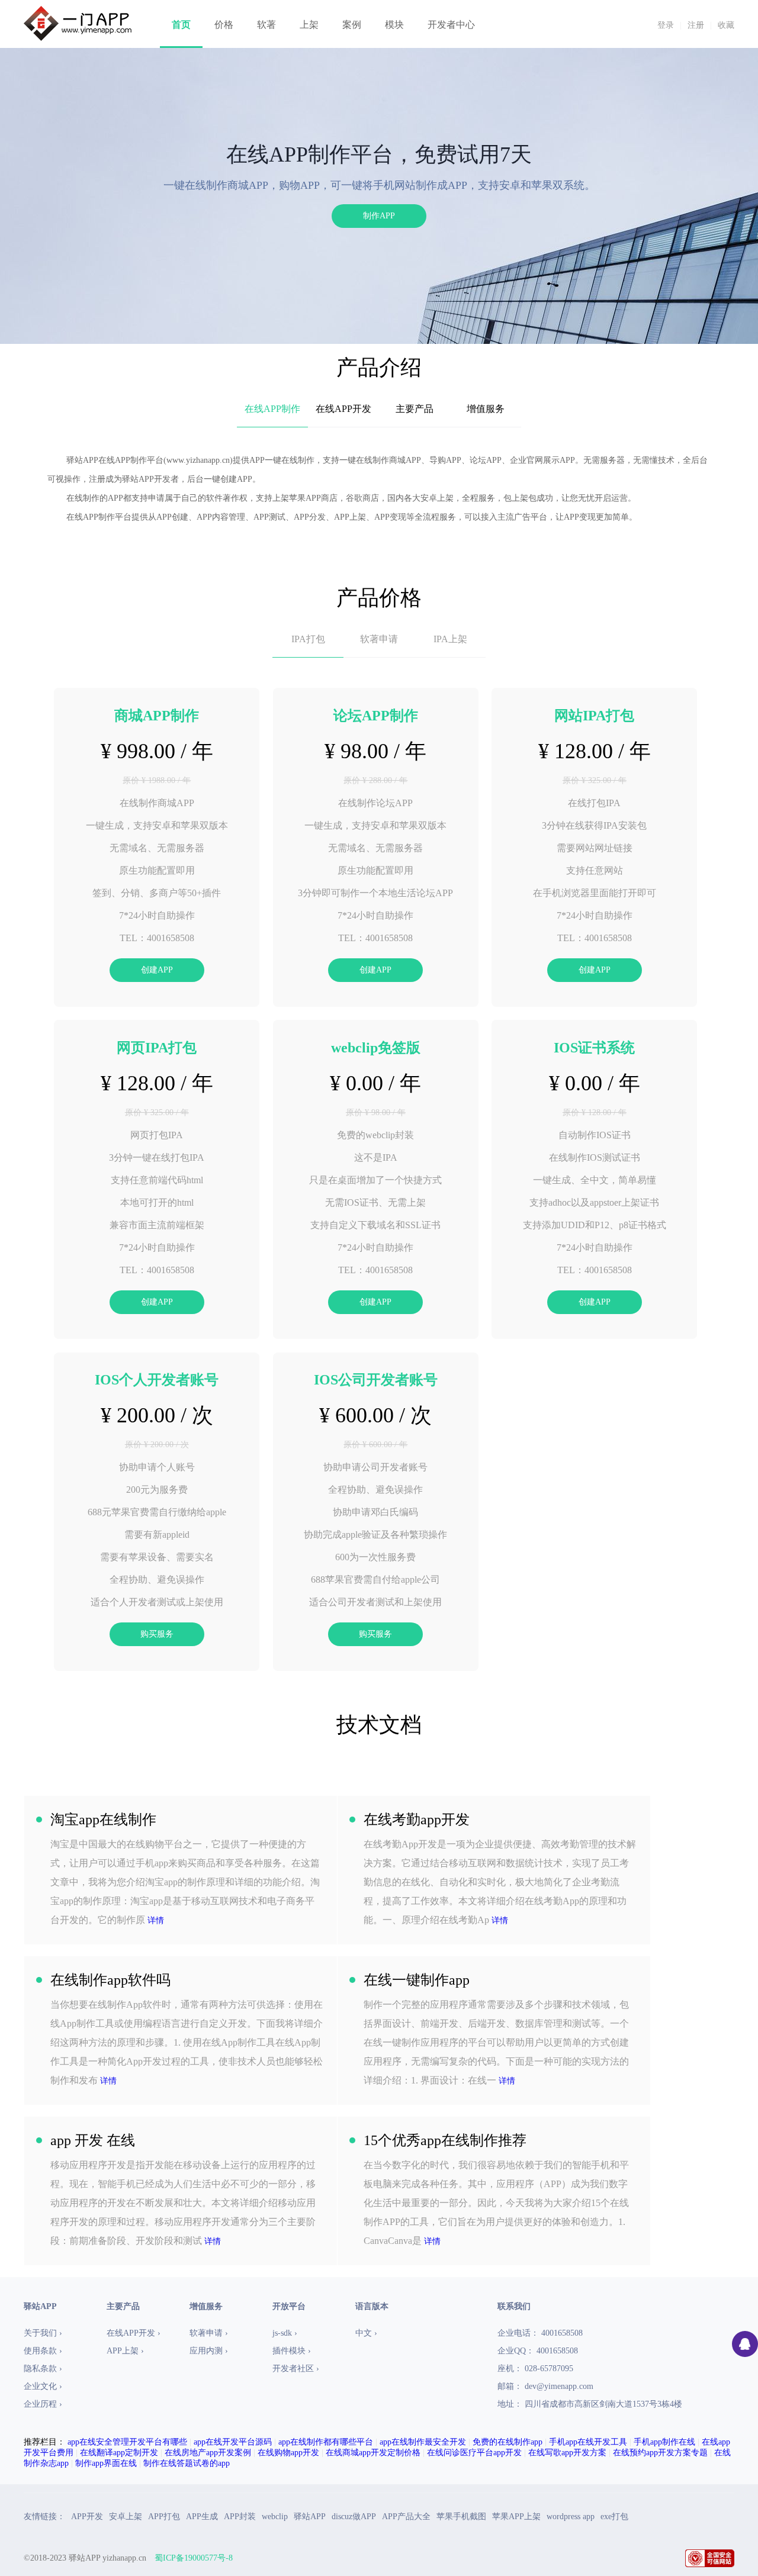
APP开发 (87, 2517)
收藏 (726, 25)
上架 (309, 25)
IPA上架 (450, 639)
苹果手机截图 (461, 2517)
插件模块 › (292, 2351)
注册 (696, 25)
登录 (666, 25)
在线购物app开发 (288, 2453)
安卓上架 (126, 2517)
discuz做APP (354, 2517)
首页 (181, 25)
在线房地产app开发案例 (208, 2453)
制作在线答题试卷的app (187, 2463)
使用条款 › (43, 2351)
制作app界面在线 (106, 2463)
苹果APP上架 (516, 2517)
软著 (266, 25)
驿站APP (310, 2517)
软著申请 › (209, 2333)
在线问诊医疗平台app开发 (474, 2453)
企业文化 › (43, 2386)
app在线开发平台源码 (233, 2442)
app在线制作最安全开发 (423, 2442)
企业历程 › (43, 2404)
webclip (275, 2517)
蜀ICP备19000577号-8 (194, 2558)
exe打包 (614, 2517)
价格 (224, 25)
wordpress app (571, 2517)
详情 (156, 1920)
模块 (394, 25)
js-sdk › (285, 2333)
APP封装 (240, 2517)
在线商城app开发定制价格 (373, 2453)
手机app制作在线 (664, 2442)
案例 (352, 25)
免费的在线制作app (508, 2442)
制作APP (379, 216)
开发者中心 (451, 25)
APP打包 (164, 2517)
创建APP (157, 970)
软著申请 (379, 639)
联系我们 (514, 2306)
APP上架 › (125, 2351)
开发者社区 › (296, 2369)
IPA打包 (308, 639)
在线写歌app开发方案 (567, 2453)
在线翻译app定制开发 (119, 2453)
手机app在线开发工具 (588, 2442)
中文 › (366, 2333)
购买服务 (157, 1634)
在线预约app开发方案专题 (660, 2453)
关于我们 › (43, 2333)
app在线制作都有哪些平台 (326, 2442)
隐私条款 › (43, 2369)
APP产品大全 (406, 2517)
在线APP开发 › (134, 2333)
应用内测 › (209, 2351)
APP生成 (202, 2517)
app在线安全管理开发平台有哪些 (127, 2442)
